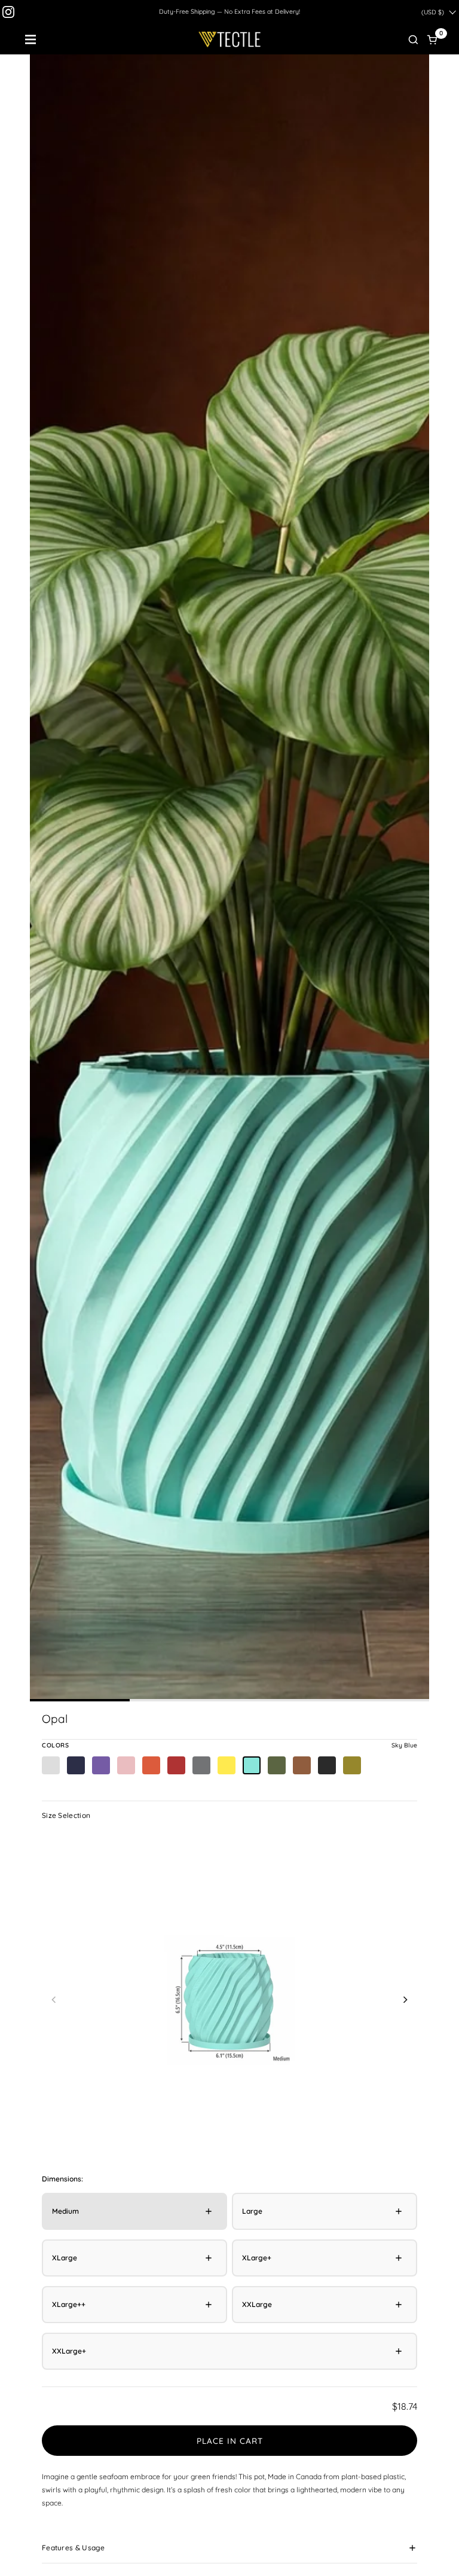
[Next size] (405, 1999)
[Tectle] (230, 39)
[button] (413, 39)
